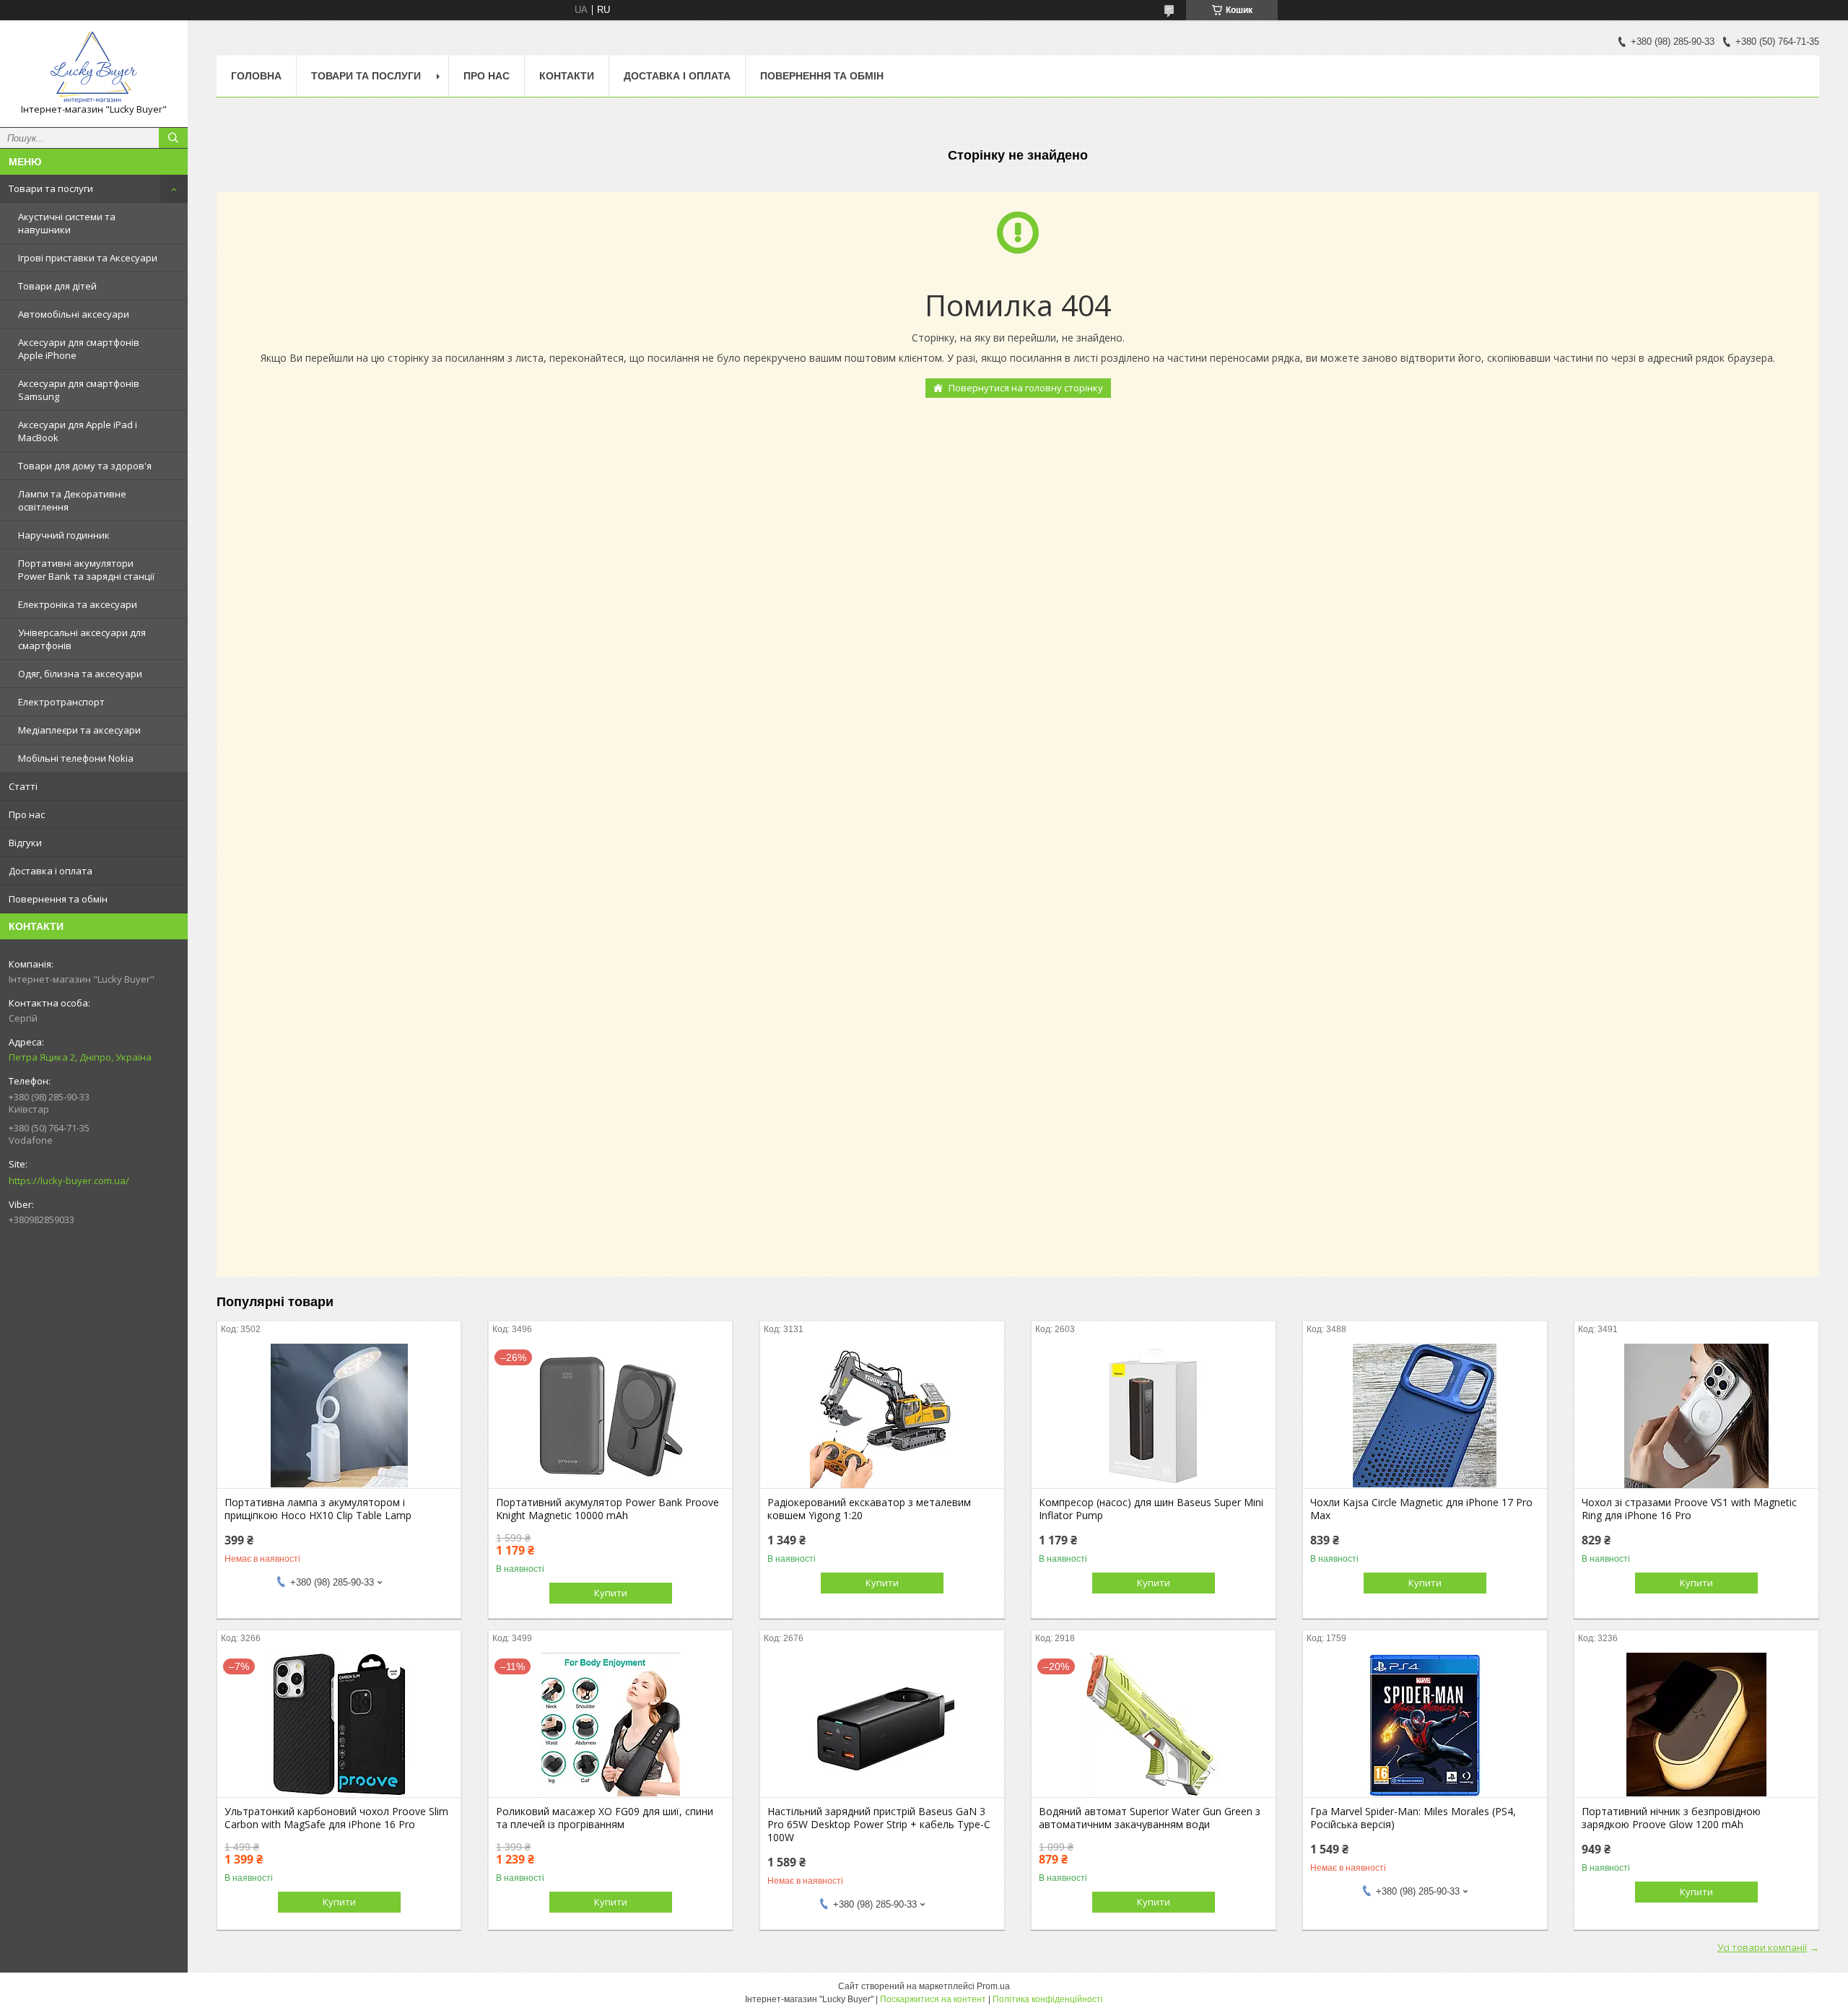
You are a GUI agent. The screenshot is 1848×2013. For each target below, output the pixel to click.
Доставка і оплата (51, 871)
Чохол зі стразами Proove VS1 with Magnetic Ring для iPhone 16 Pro (1689, 1509)
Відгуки (25, 843)
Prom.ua (993, 1986)
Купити (611, 1593)
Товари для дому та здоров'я (85, 466)
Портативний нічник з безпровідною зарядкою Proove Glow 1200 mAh (1671, 1818)
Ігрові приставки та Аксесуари (88, 258)
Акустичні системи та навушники (67, 223)
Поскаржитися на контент (933, 1999)
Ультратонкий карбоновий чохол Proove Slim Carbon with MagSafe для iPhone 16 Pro (336, 1818)
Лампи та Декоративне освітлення (72, 500)
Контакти (567, 76)
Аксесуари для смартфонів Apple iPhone (79, 349)
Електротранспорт (61, 702)
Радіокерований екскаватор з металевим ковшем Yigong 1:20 (869, 1509)
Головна (256, 76)
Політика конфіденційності (1048, 1999)
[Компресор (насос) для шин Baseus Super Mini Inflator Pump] (1153, 1416)
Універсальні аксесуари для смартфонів (82, 639)
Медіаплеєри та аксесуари (79, 730)
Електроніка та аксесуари (78, 604)
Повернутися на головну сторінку (1026, 388)
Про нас (27, 814)
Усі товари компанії (1762, 1947)
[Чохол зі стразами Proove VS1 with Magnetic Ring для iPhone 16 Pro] (1696, 1416)
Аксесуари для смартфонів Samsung (79, 390)
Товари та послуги (51, 188)
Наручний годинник (64, 535)
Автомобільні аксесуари (74, 314)
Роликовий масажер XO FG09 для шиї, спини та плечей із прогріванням (605, 1818)
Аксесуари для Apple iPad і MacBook (78, 431)
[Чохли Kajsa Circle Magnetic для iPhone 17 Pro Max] (1425, 1416)
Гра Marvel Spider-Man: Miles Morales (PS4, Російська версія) (1413, 1818)
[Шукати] (173, 138)
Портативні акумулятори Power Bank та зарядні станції (86, 570)
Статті (23, 786)
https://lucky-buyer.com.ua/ (69, 1181)
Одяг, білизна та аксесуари (80, 674)
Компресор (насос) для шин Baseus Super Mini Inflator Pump (1151, 1509)
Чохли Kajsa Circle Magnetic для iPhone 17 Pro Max (1421, 1509)
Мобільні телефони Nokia (76, 758)
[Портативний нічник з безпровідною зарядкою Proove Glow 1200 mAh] (1696, 1725)
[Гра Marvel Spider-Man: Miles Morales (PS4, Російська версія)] (1425, 1725)
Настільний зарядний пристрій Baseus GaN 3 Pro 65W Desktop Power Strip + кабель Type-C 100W (879, 1825)
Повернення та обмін (58, 899)
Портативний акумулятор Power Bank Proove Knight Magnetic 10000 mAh (607, 1509)
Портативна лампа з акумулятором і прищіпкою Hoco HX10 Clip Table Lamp (318, 1509)
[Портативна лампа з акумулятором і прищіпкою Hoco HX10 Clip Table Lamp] (339, 1416)
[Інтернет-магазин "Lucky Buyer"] (94, 67)
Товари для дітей (57, 286)
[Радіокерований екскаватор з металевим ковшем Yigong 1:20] (882, 1416)
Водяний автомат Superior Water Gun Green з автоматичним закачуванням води (1150, 1818)
